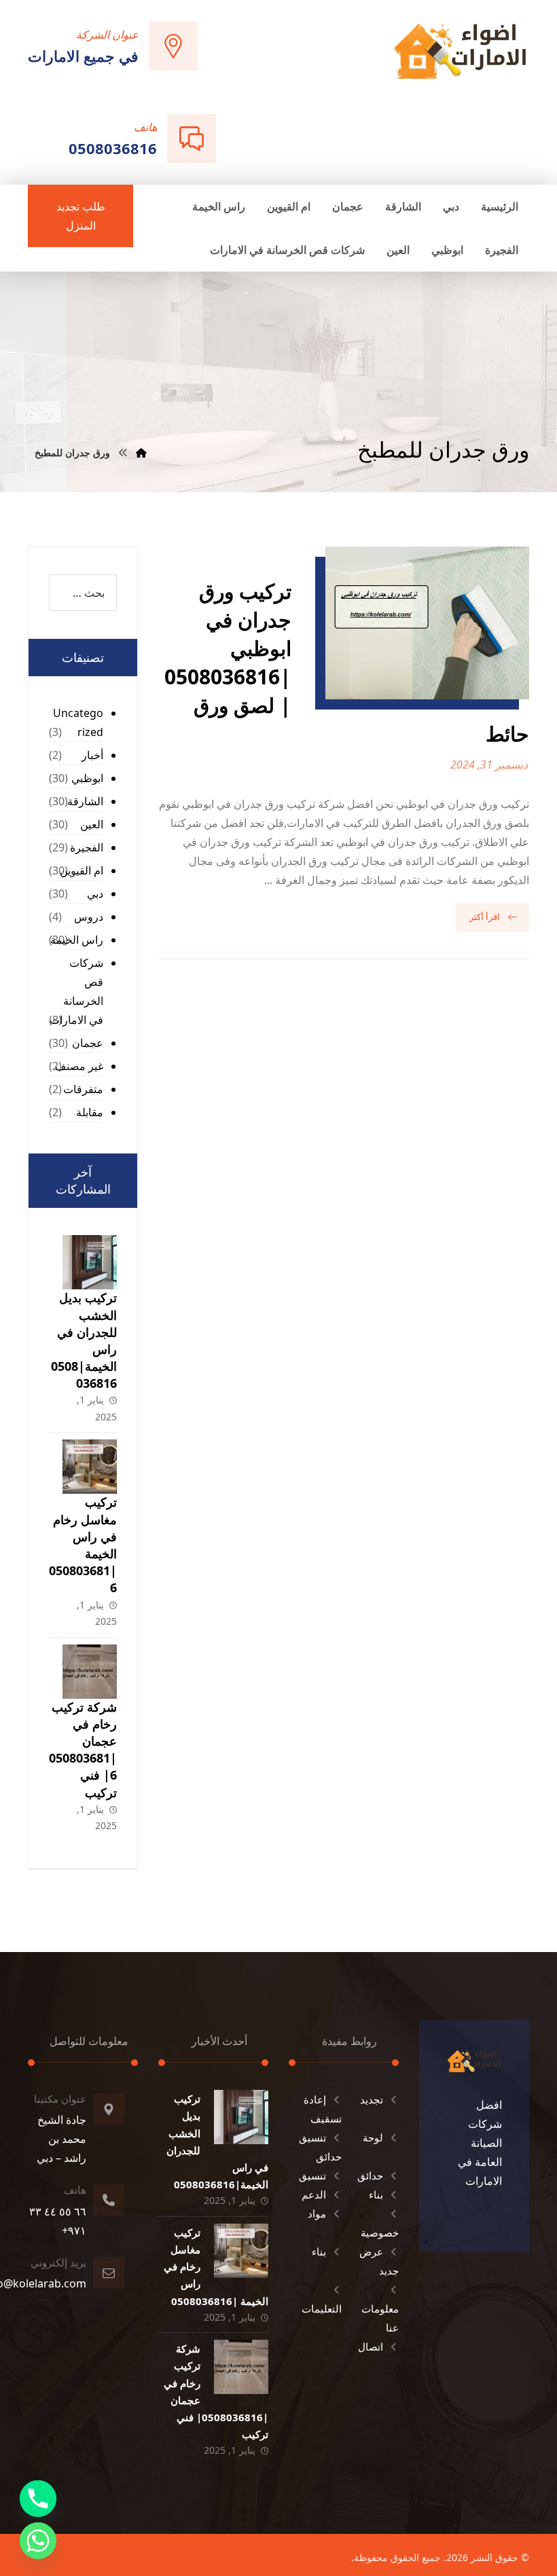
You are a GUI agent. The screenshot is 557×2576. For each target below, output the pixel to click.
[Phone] (38, 2499)
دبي (95, 894)
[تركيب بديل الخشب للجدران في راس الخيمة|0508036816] (90, 1262)
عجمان (88, 1043)
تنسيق (312, 2175)
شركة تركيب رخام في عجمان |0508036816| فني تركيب (83, 1750)
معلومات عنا (380, 2318)
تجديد (372, 2099)
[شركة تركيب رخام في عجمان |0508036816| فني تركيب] (90, 1672)
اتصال (371, 2347)
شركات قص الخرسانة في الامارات (76, 991)
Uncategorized (78, 722)
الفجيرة (87, 847)
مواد (317, 2213)
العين (92, 824)
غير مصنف (79, 1066)
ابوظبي (87, 778)
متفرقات (83, 1089)
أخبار (92, 755)
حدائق (370, 2175)
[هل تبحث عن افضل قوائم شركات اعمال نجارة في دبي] (460, 51)
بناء (376, 2194)
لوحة (373, 2137)
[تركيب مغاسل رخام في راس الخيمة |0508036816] (90, 1467)
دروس (89, 917)
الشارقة (85, 801)
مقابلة (90, 1112)
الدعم (314, 2194)
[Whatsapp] (38, 2541)
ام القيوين (82, 870)
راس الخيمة (77, 940)
